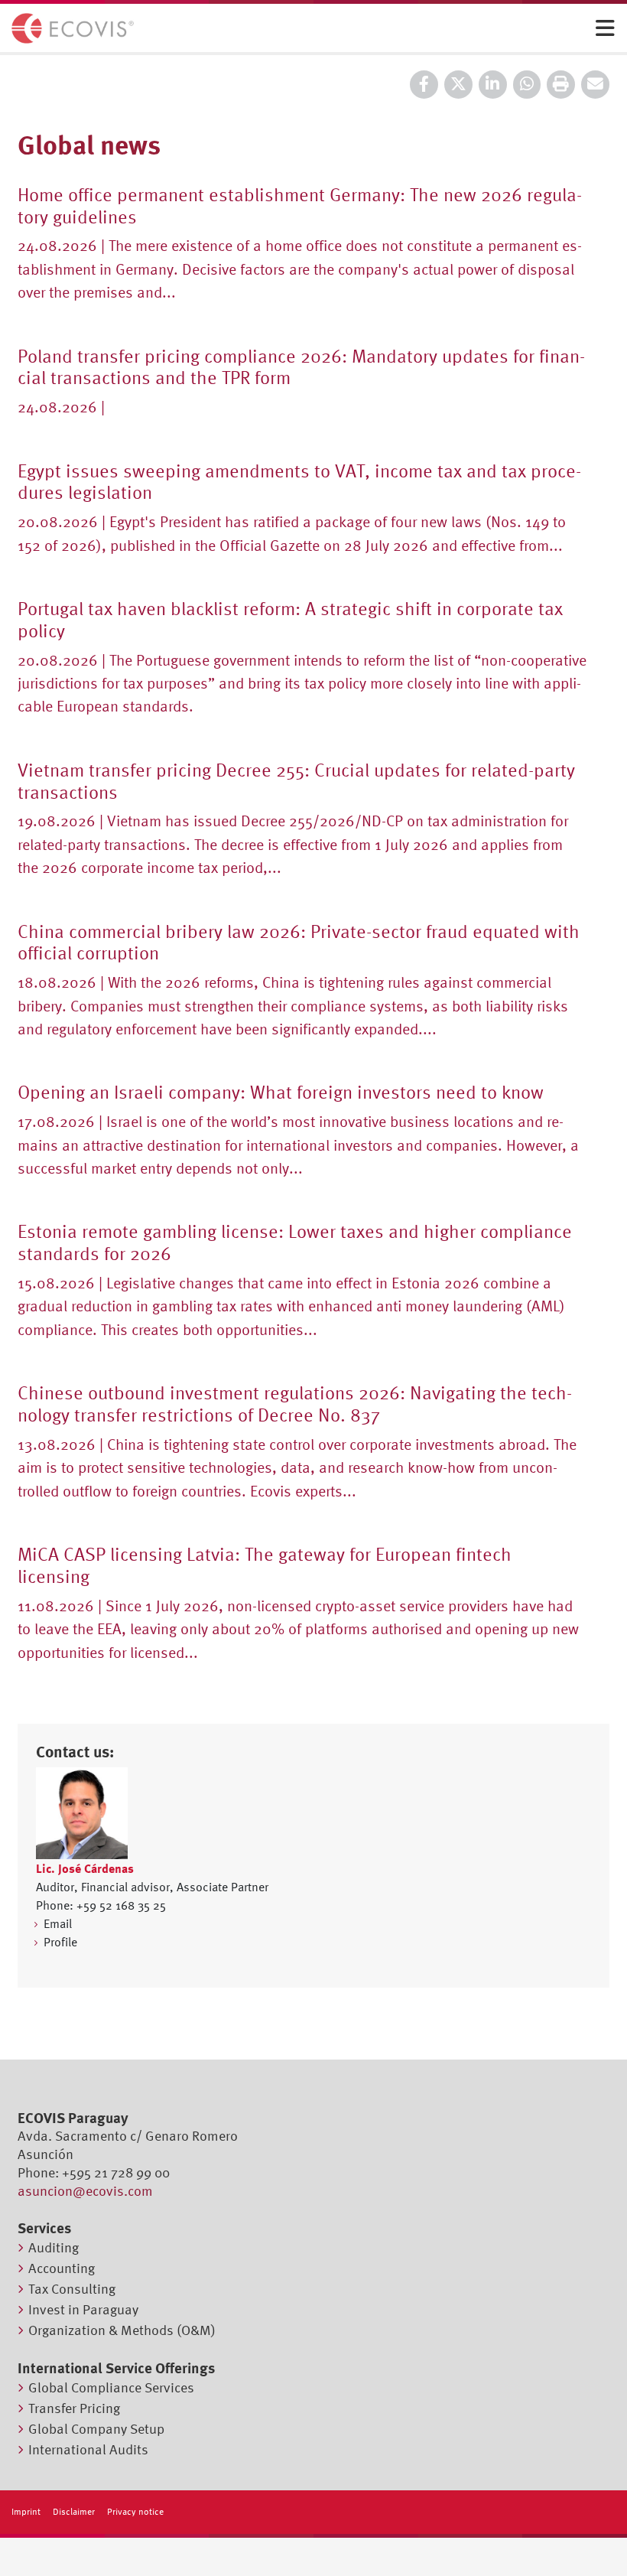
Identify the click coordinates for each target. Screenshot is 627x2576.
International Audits (88, 2449)
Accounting (62, 2268)
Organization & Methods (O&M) (122, 2330)
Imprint (26, 2512)
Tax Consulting (72, 2289)
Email (58, 1923)
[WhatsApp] (527, 85)
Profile (60, 1942)
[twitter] (458, 85)
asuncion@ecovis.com (85, 2191)
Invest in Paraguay (83, 2309)
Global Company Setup (96, 2429)
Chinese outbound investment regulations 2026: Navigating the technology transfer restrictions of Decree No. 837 (295, 1404)
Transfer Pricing (74, 2408)
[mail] (595, 85)
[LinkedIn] (493, 85)
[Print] (561, 85)
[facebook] (424, 85)
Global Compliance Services (111, 2387)
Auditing (54, 2247)
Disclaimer (74, 2512)
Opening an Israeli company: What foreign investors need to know (281, 1092)
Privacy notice (135, 2512)
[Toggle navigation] (605, 29)
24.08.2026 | (61, 407)
